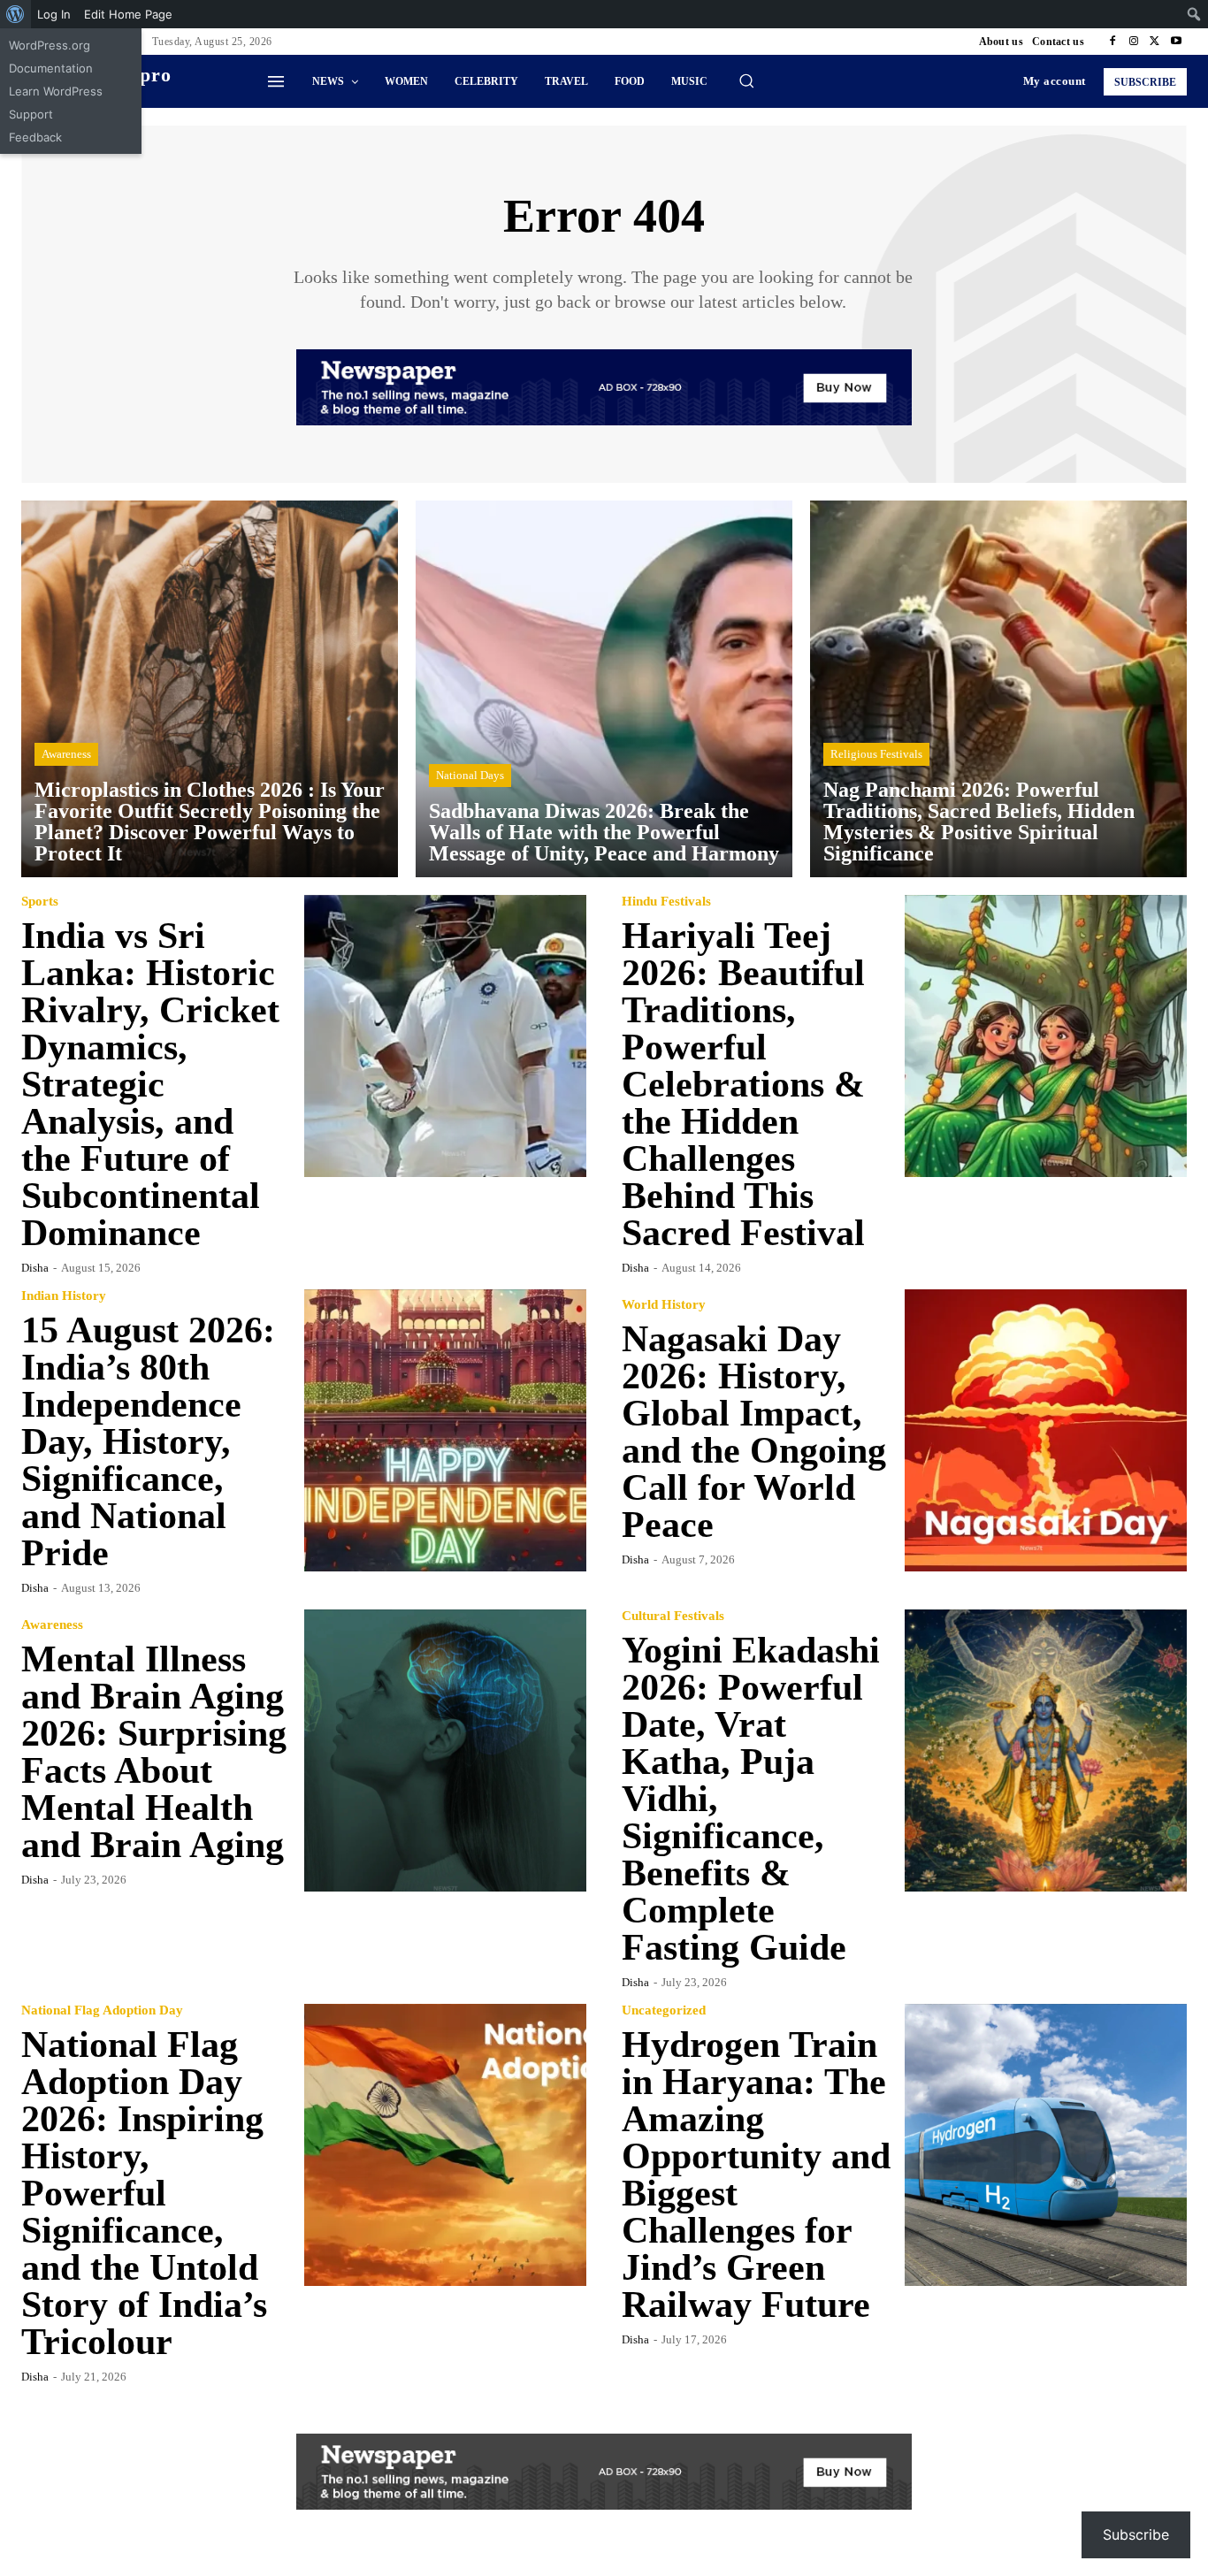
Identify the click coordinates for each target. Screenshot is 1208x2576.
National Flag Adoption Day (102, 2010)
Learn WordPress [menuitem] (56, 91)
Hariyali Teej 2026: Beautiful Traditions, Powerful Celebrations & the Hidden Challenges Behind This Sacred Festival (743, 1084)
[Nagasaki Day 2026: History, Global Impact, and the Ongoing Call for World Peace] (1046, 1431)
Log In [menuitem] (54, 14)
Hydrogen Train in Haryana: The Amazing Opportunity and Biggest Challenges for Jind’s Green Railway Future (756, 2175)
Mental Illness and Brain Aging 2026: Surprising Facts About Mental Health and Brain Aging (154, 1752)
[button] (746, 80)
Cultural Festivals (673, 1616)
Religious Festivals (876, 754)
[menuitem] (15, 14)
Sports (40, 902)
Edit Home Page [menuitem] (128, 14)
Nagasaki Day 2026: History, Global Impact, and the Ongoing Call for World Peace (754, 1432)
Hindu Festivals (666, 902)
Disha (35, 1268)
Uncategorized (664, 2010)
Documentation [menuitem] (51, 68)
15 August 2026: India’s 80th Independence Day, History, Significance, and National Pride (148, 1441)
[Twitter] (1155, 42)
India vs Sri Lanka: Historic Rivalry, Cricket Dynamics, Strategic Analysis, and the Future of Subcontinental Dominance (150, 1084)
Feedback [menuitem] (35, 137)
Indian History (64, 1296)
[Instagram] (1134, 42)
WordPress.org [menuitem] (50, 45)
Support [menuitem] (31, 114)
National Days (470, 775)
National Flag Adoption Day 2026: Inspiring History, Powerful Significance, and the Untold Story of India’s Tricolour (144, 2193)
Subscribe (1136, 2534)
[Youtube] (1176, 42)
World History (664, 1305)
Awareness (66, 754)
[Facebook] (1112, 42)
